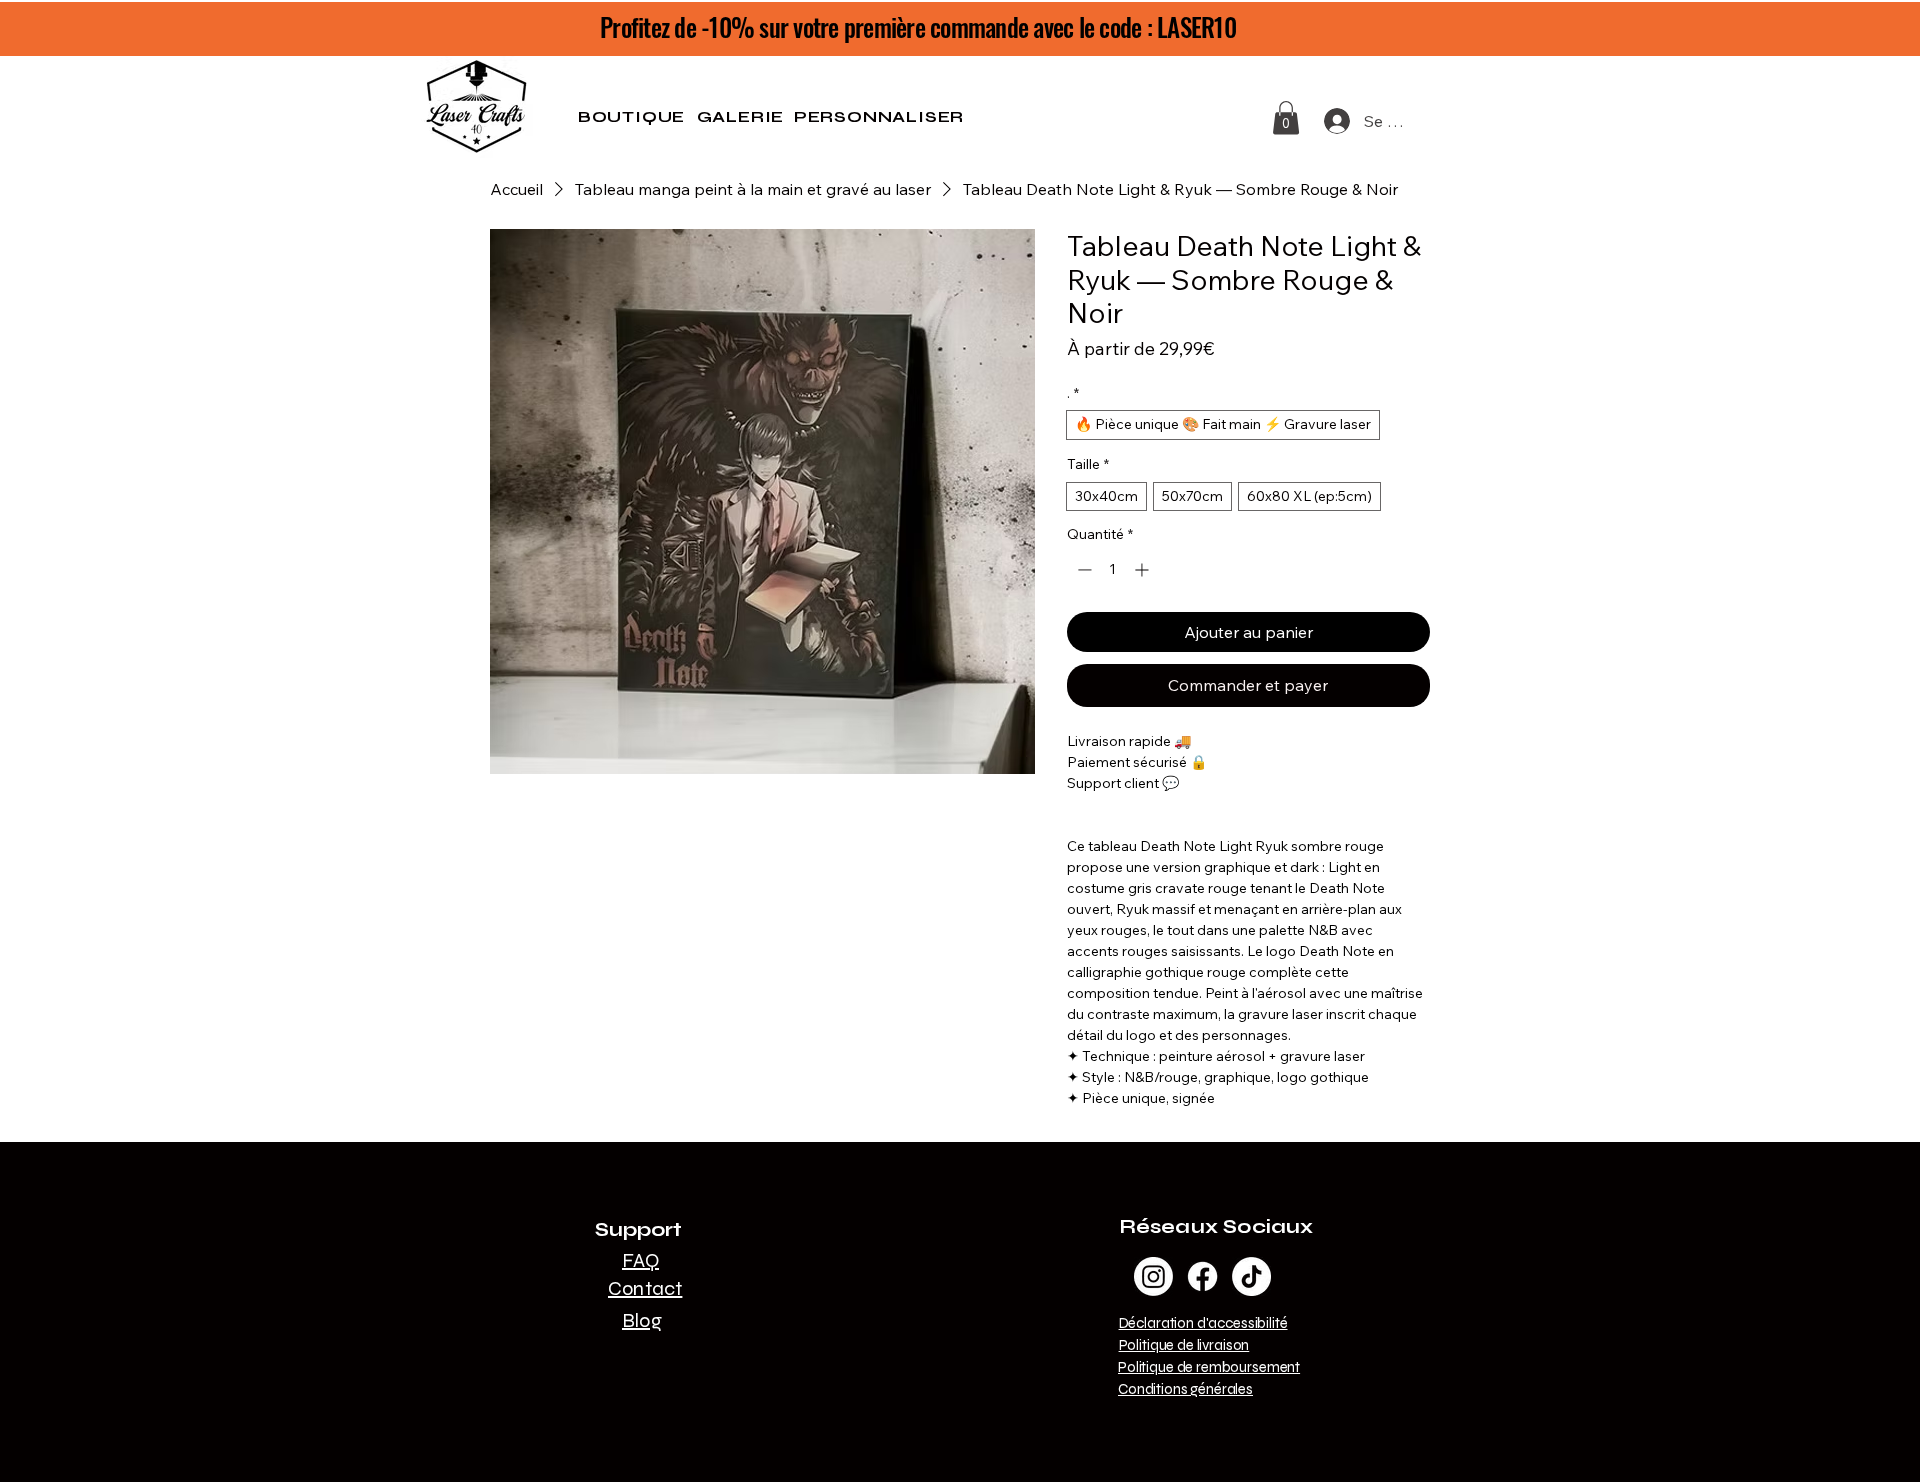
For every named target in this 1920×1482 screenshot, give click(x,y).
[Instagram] (1153, 1276)
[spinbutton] (1113, 569)
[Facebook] (1202, 1276)
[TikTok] (1251, 1276)
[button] (1286, 117)
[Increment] (1143, 569)
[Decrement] (1082, 569)
